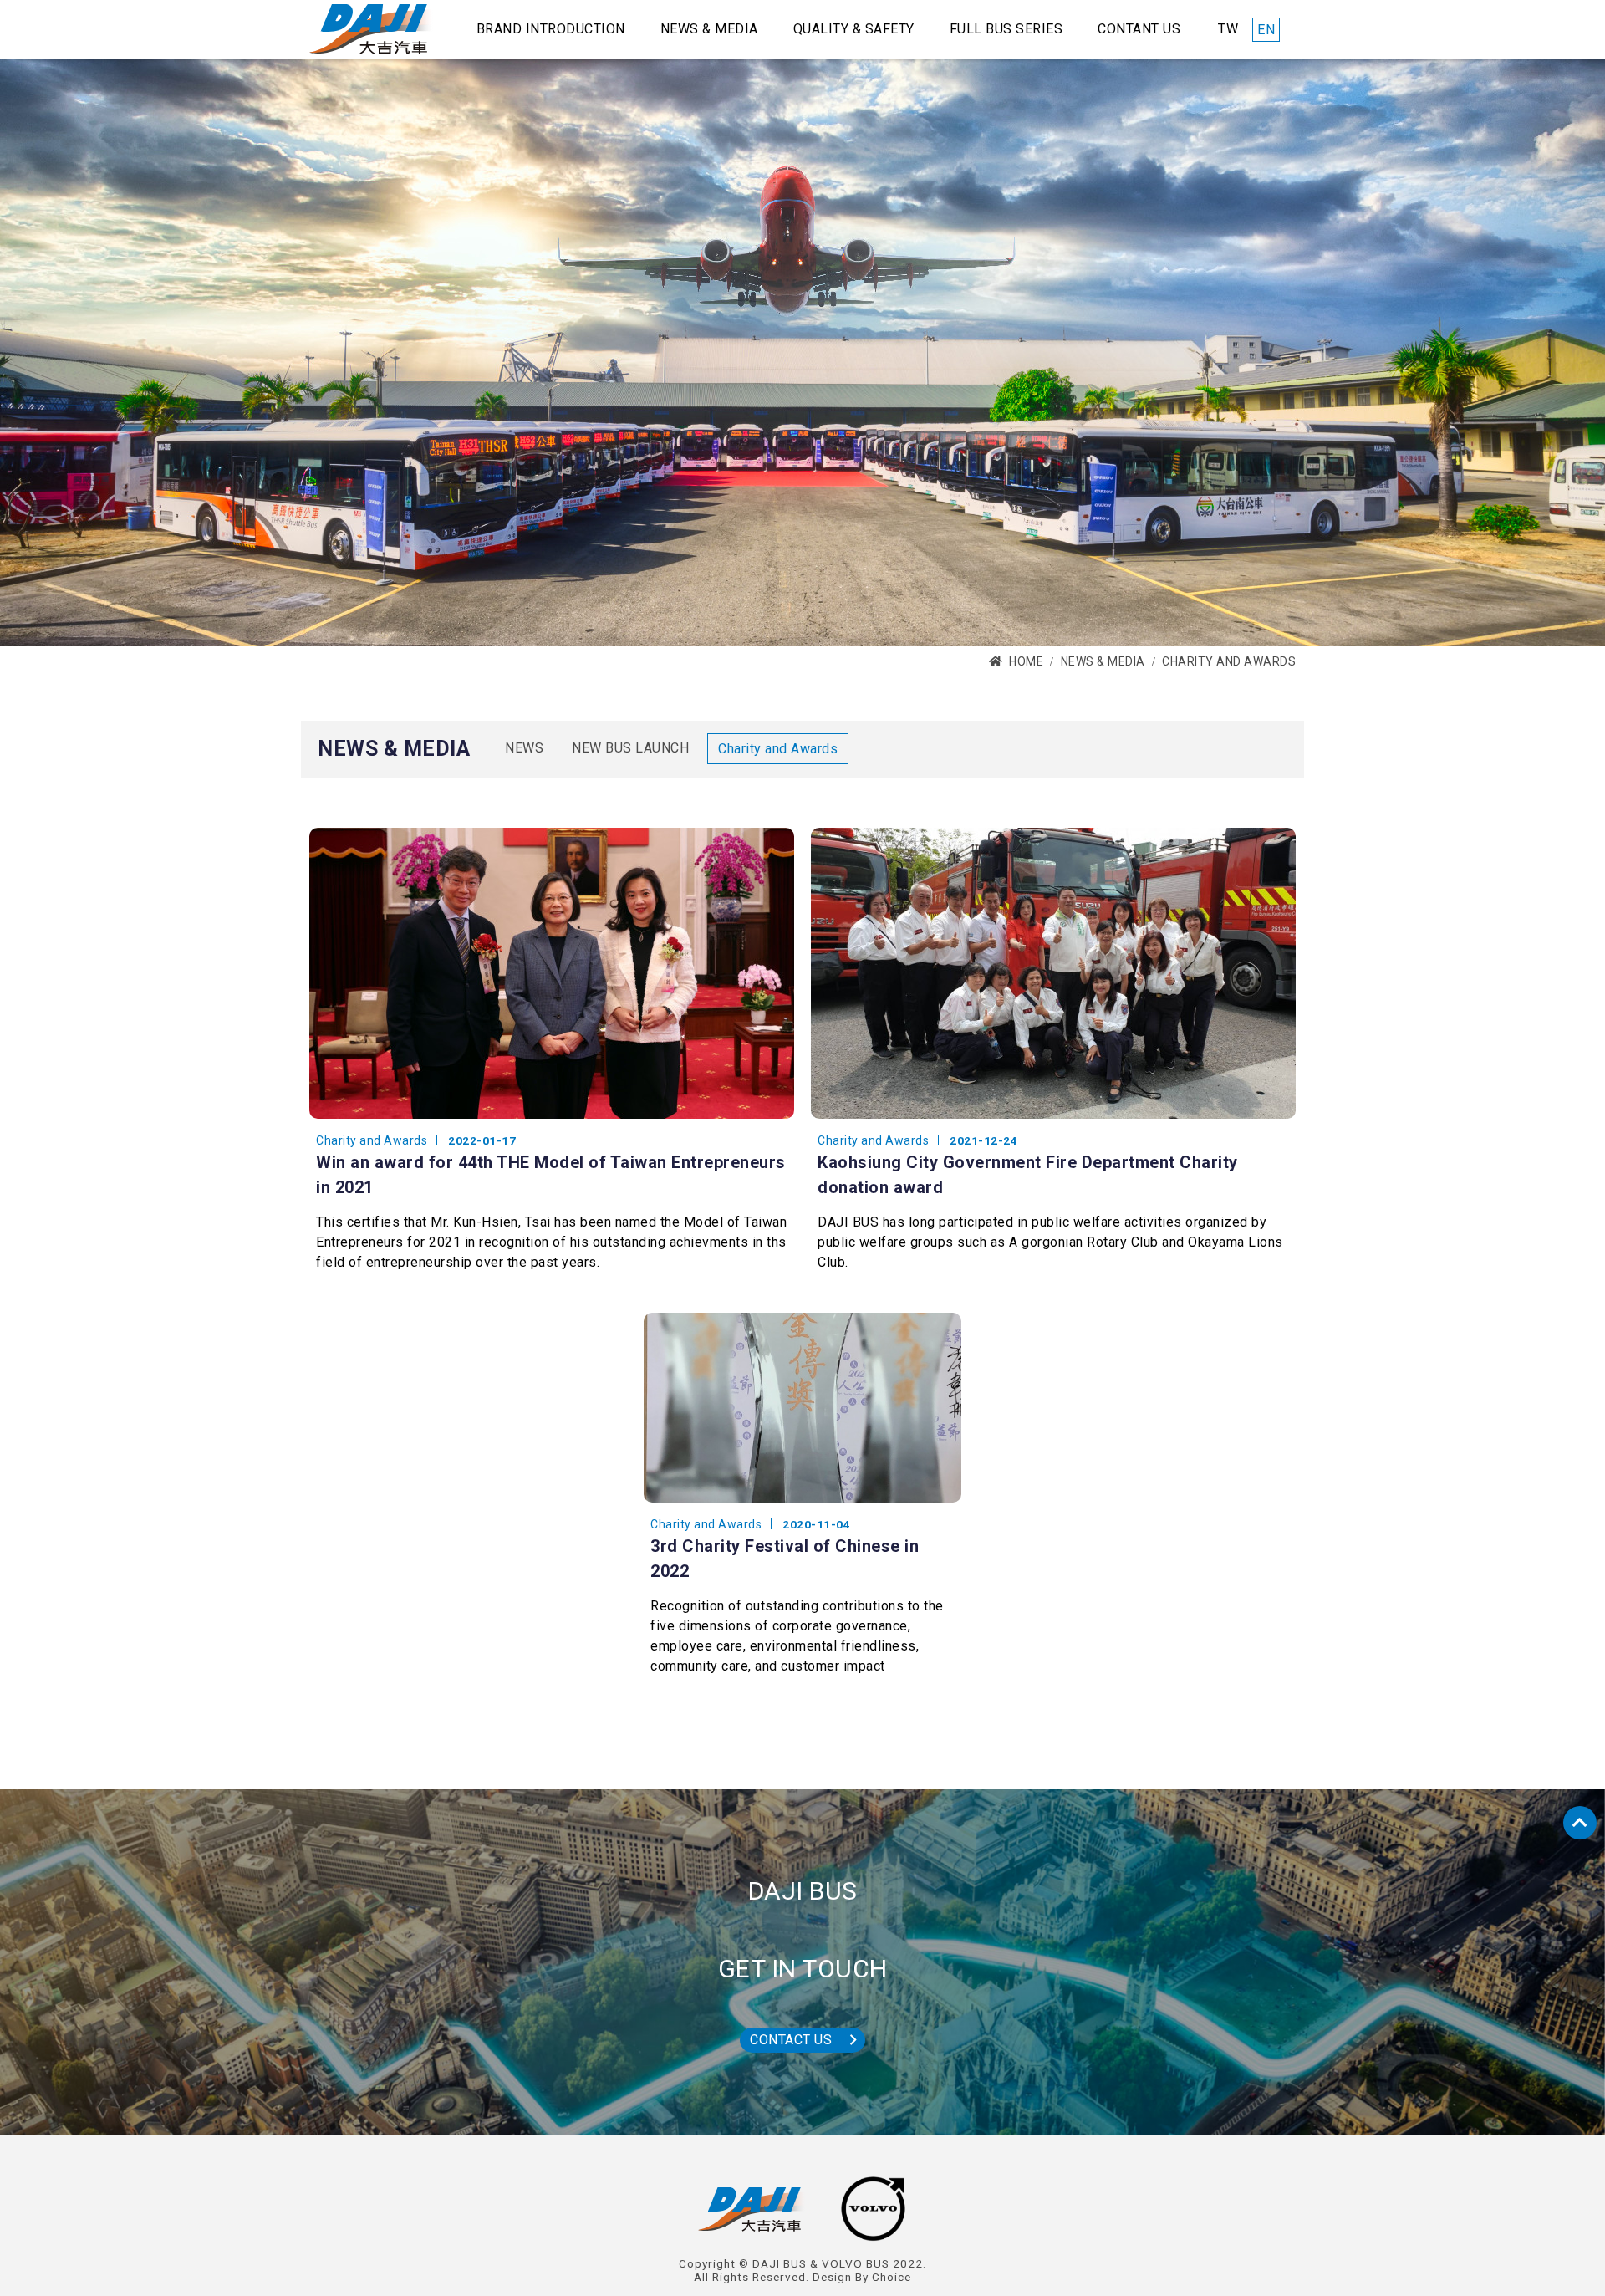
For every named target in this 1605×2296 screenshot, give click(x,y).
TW (1228, 29)
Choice (892, 2277)
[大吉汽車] (371, 29)
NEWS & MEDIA (1103, 661)
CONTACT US (791, 2040)
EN (1266, 30)
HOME (1026, 661)
